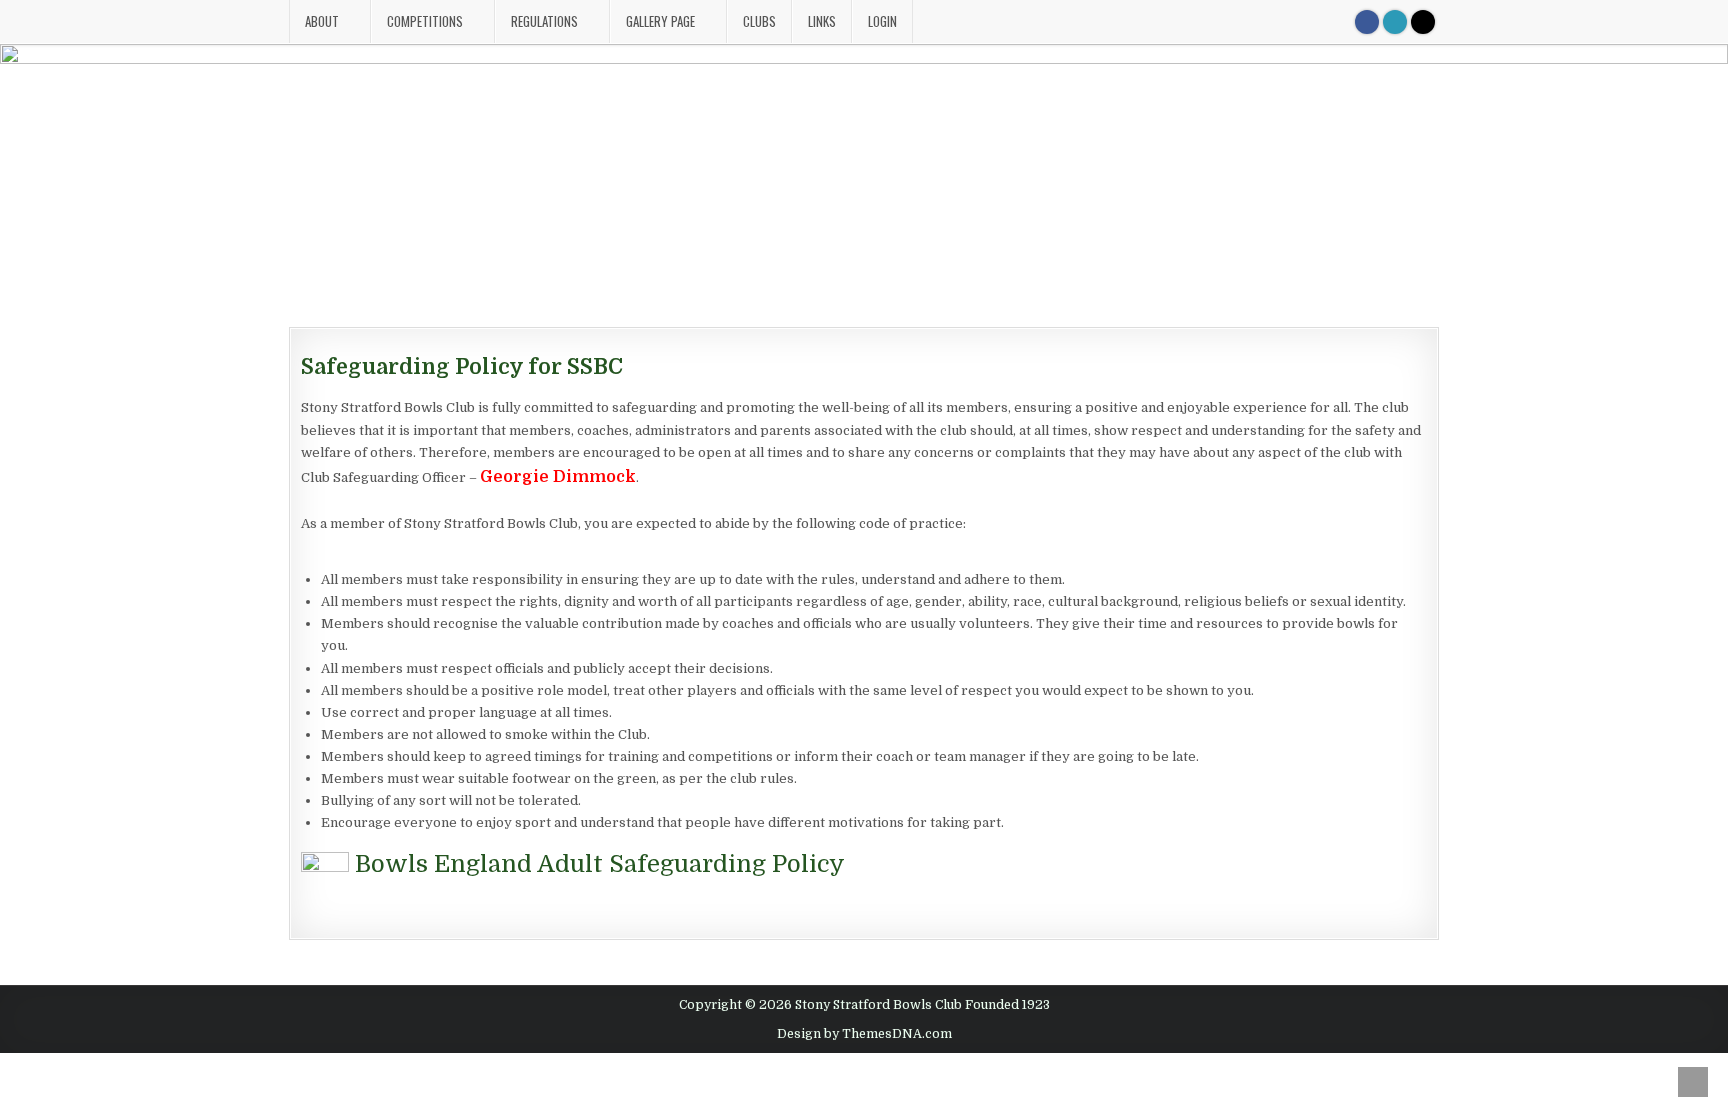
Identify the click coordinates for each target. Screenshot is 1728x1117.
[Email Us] (1395, 22)
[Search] (1423, 22)
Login (882, 21)
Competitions (425, 21)
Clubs (759, 21)
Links (822, 21)
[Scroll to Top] (1693, 1082)
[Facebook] (1367, 22)
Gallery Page (660, 21)
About (322, 21)
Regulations (544, 21)
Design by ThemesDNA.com (864, 1034)
